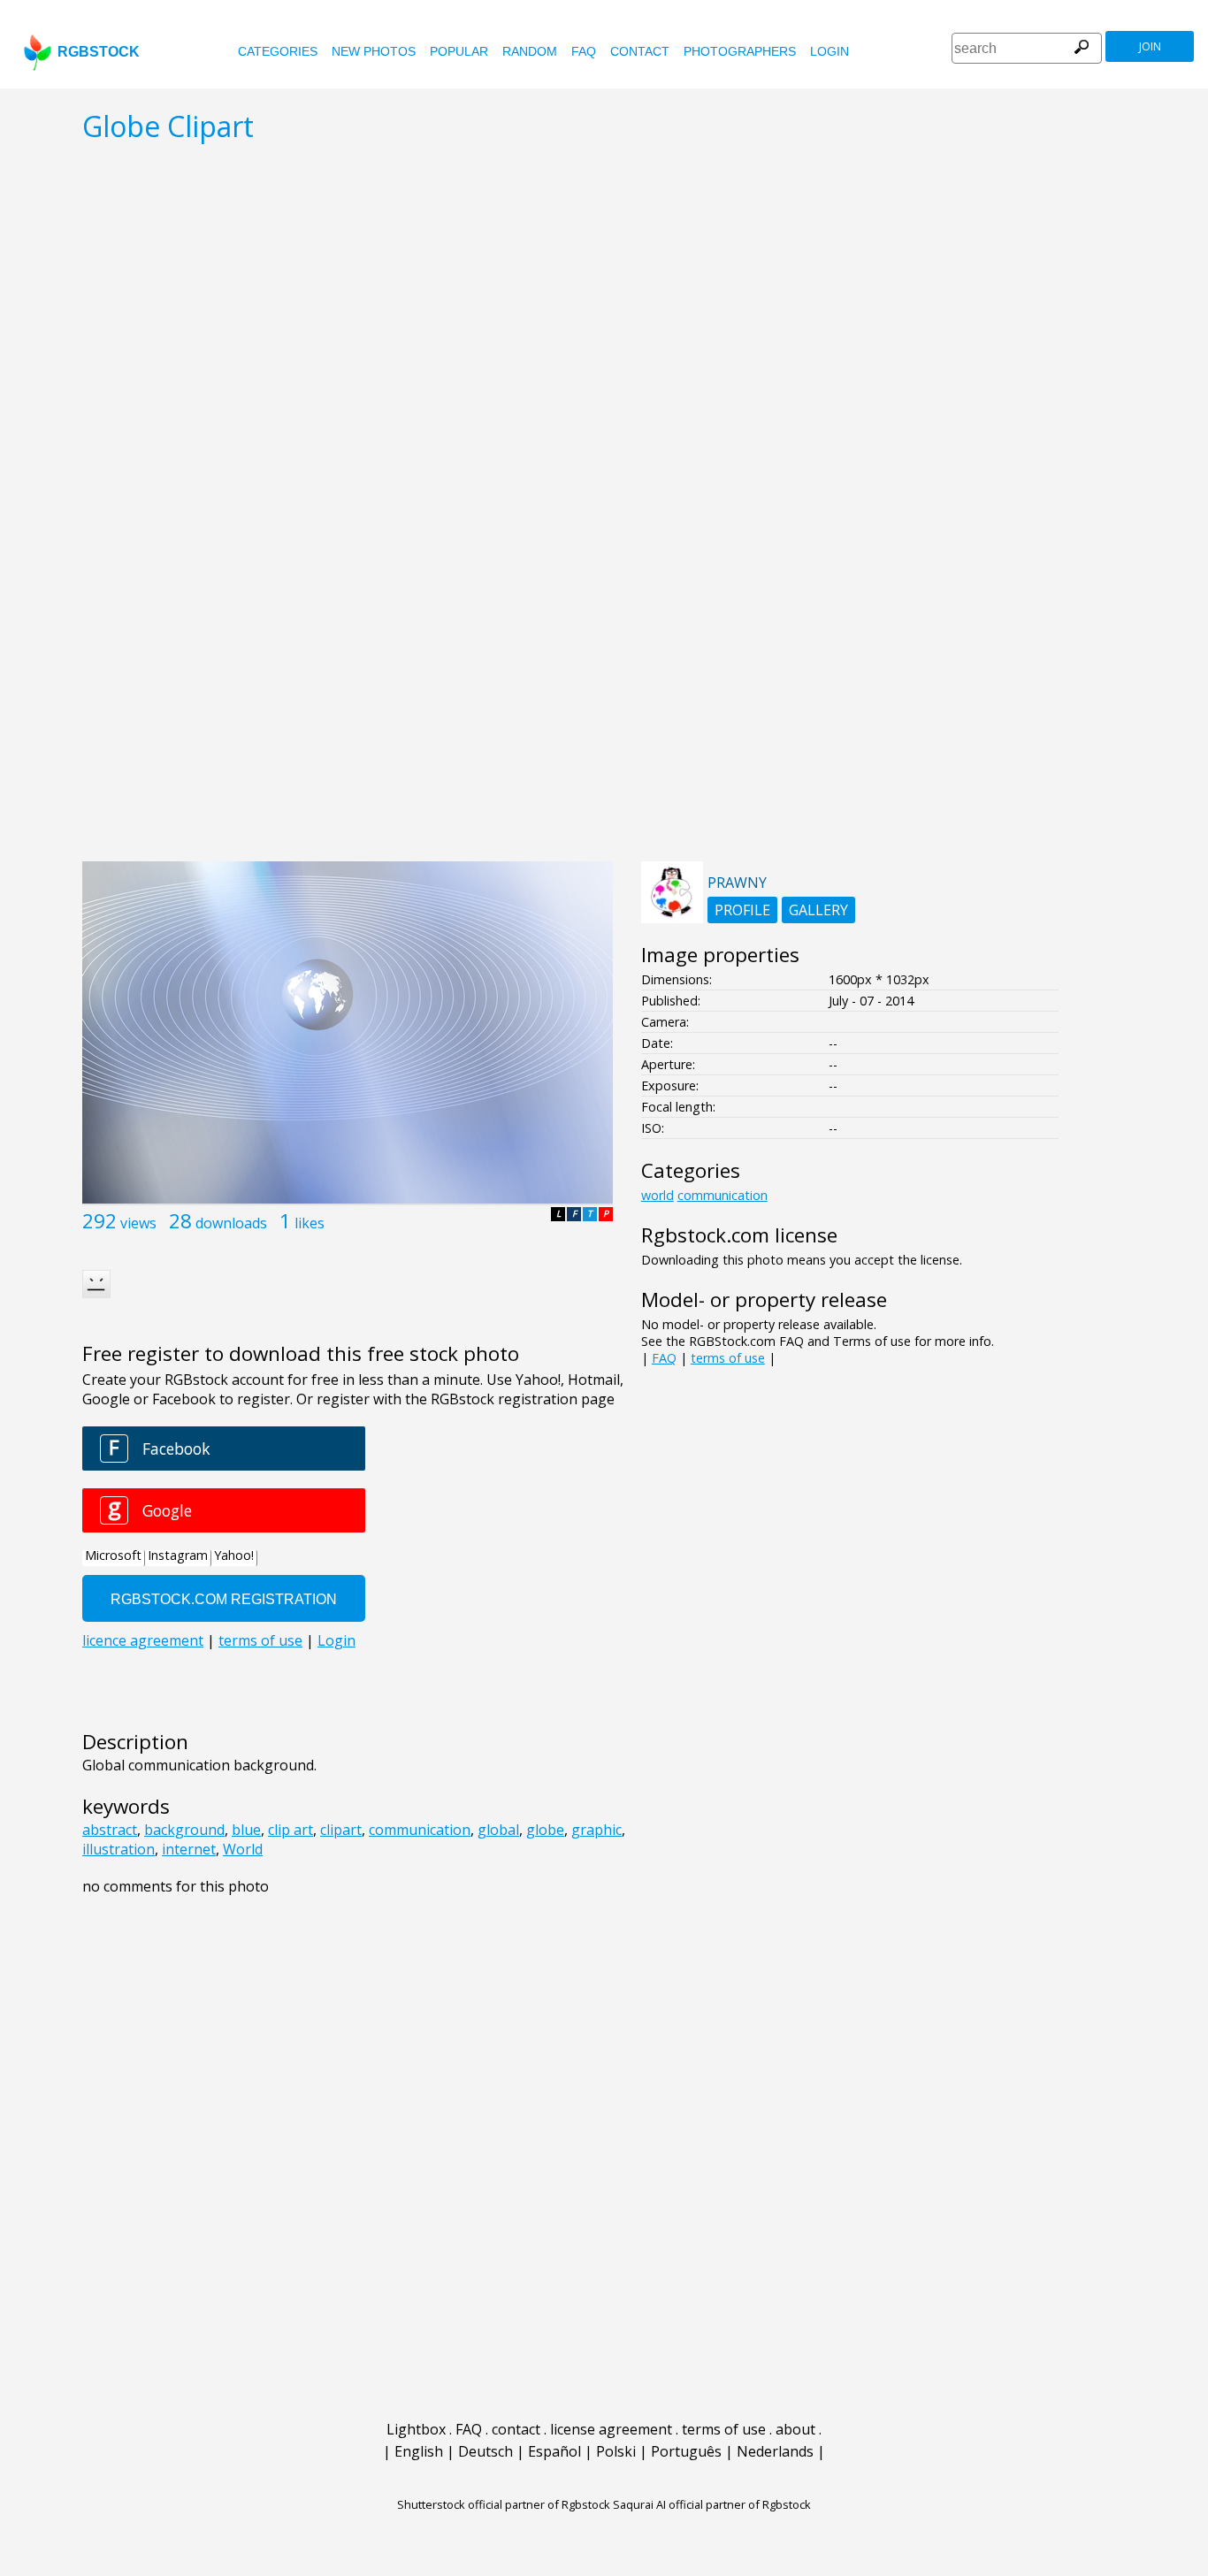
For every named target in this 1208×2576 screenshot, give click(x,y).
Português (686, 2451)
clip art (291, 1830)
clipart (341, 1830)
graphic (596, 1830)
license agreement (611, 2429)
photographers (740, 51)
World (243, 1849)
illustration (119, 1849)
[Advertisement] (604, 720)
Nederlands (775, 2451)
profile (742, 910)
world (658, 1195)
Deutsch (485, 2451)
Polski (616, 2451)
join (1150, 46)
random (530, 51)
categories (278, 51)
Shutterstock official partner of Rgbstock (504, 2504)
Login (830, 51)
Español (554, 2451)
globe (545, 1830)
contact (640, 51)
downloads (231, 1223)
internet (189, 1849)
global (498, 1830)
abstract (110, 1830)
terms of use (728, 1358)
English (419, 2451)
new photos (374, 51)
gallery (818, 910)
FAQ (584, 51)
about (795, 2429)
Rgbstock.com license (739, 1235)
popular (459, 51)
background (184, 1830)
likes (310, 1223)
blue (246, 1830)
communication (420, 1830)
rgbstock (99, 52)
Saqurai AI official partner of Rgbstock (712, 2504)
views (138, 1223)
